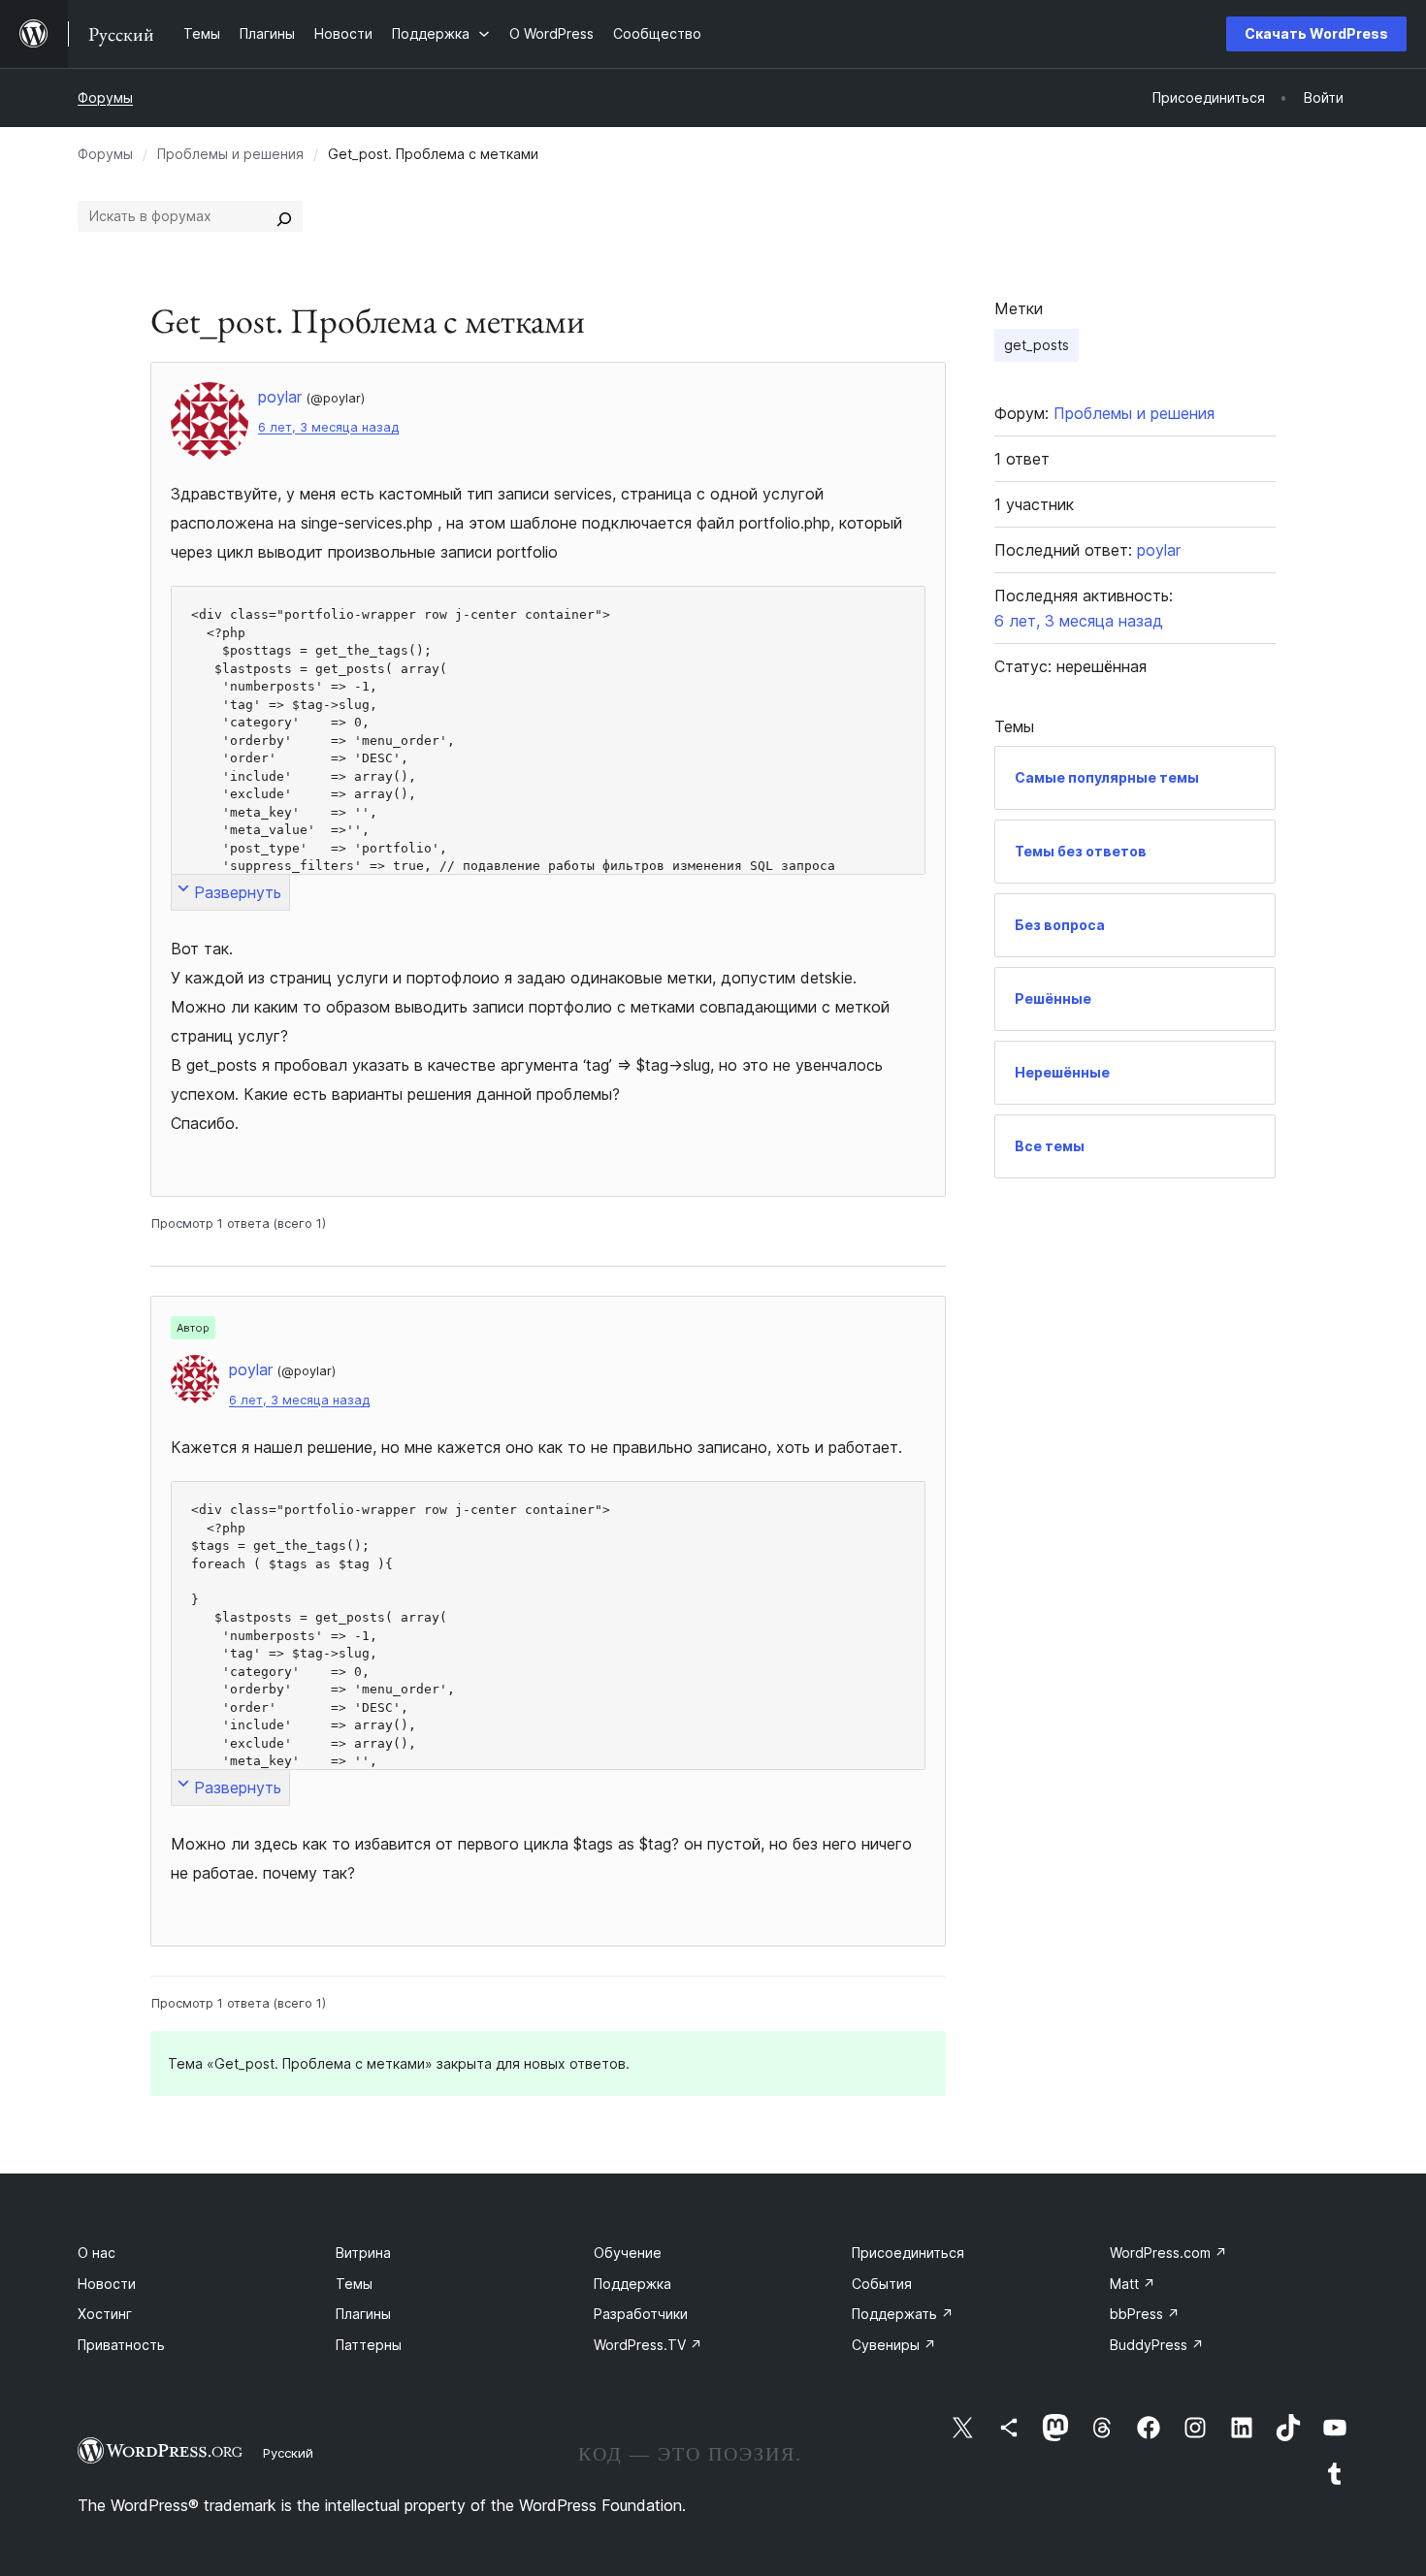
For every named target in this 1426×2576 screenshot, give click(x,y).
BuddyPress (1157, 2345)
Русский (288, 2453)
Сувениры (894, 2345)
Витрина (363, 2253)
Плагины (363, 2314)
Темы (354, 2284)
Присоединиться (908, 2253)
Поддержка (632, 2284)
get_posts (1037, 345)
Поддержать (903, 2314)
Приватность (121, 2345)
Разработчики (641, 2314)
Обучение (628, 2253)
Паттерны (369, 2345)
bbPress (1145, 2314)
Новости (107, 2284)
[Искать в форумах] (284, 216)
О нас (97, 2253)
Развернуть (238, 892)
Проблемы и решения (230, 154)
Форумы (105, 97)
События (882, 2284)
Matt (1133, 2284)
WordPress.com (1168, 2253)
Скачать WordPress (1316, 33)
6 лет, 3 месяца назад (328, 427)
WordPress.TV (648, 2345)
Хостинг (105, 2314)
